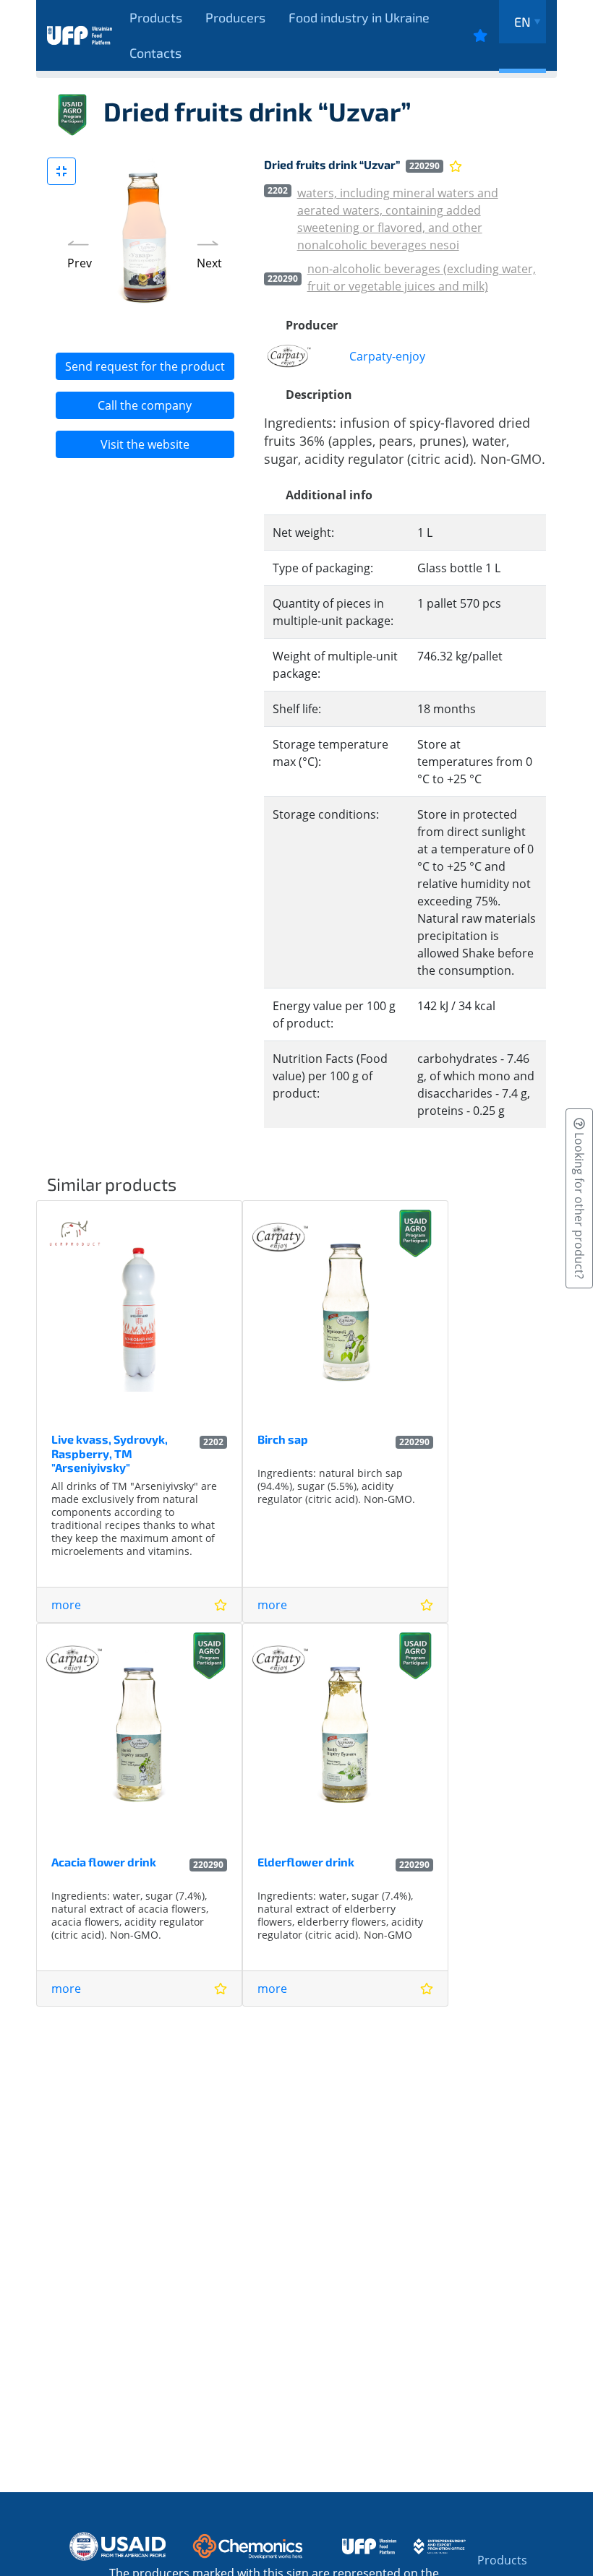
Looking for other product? (579, 1204)
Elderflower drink (306, 1862)
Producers (235, 17)
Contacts (155, 53)
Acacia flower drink (104, 1862)
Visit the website (145, 444)
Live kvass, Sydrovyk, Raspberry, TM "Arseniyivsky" (110, 1453)
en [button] (522, 22)
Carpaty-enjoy (387, 356)
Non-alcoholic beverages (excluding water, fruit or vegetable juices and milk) (422, 277)
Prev (80, 263)
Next (209, 263)
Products (156, 17)
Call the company (145, 405)
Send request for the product (145, 366)
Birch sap (283, 1439)
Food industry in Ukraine (359, 17)
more (66, 1605)
